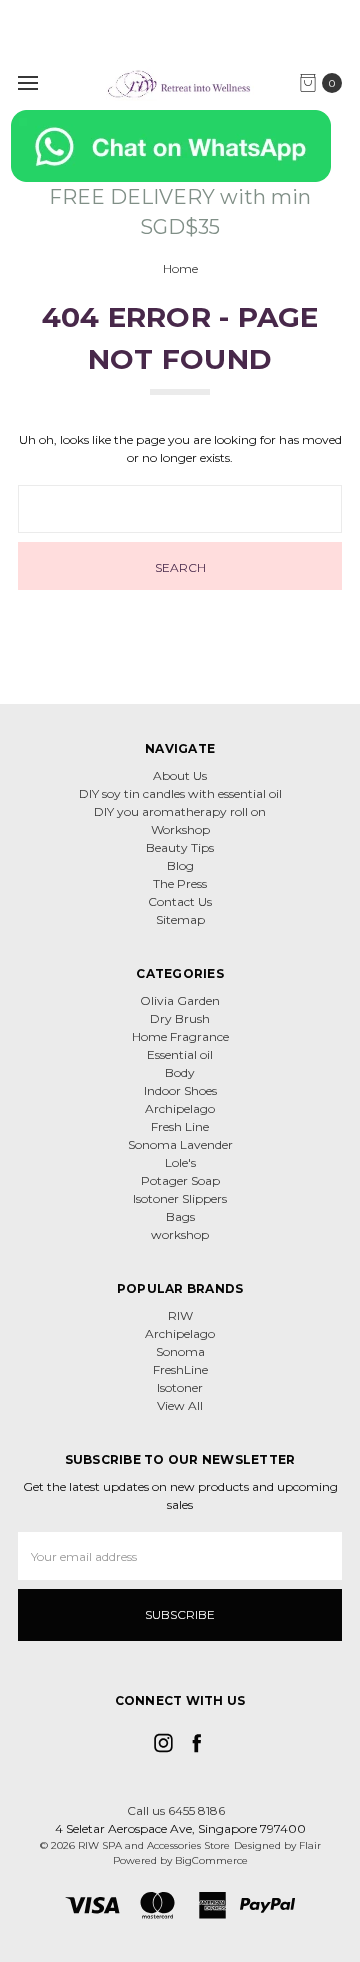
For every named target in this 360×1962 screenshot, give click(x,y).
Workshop (180, 829)
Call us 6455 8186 (176, 1810)
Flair (310, 1845)
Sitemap (180, 919)
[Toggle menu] (27, 82)
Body (180, 1072)
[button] (180, 146)
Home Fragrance (180, 1036)
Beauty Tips (180, 847)
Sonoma (180, 1351)
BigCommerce (211, 1860)
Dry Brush (180, 1018)
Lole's (180, 1162)
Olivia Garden (180, 1000)
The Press (180, 883)
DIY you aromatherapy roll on (180, 811)
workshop (180, 1234)
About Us (180, 775)
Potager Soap (180, 1180)
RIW (180, 1315)
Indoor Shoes (180, 1090)
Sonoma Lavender (180, 1144)
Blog (180, 865)
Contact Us (180, 901)
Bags (180, 1216)
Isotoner (180, 1387)
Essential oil (180, 1054)
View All (180, 1405)
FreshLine (180, 1369)
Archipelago (180, 1108)
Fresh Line (180, 1126)
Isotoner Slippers (180, 1198)
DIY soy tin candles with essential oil (180, 793)
